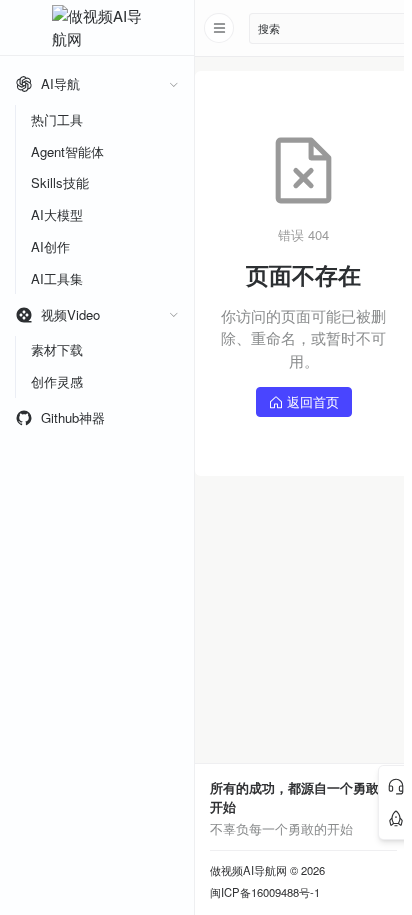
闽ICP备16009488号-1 (265, 892)
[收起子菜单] (173, 84)
